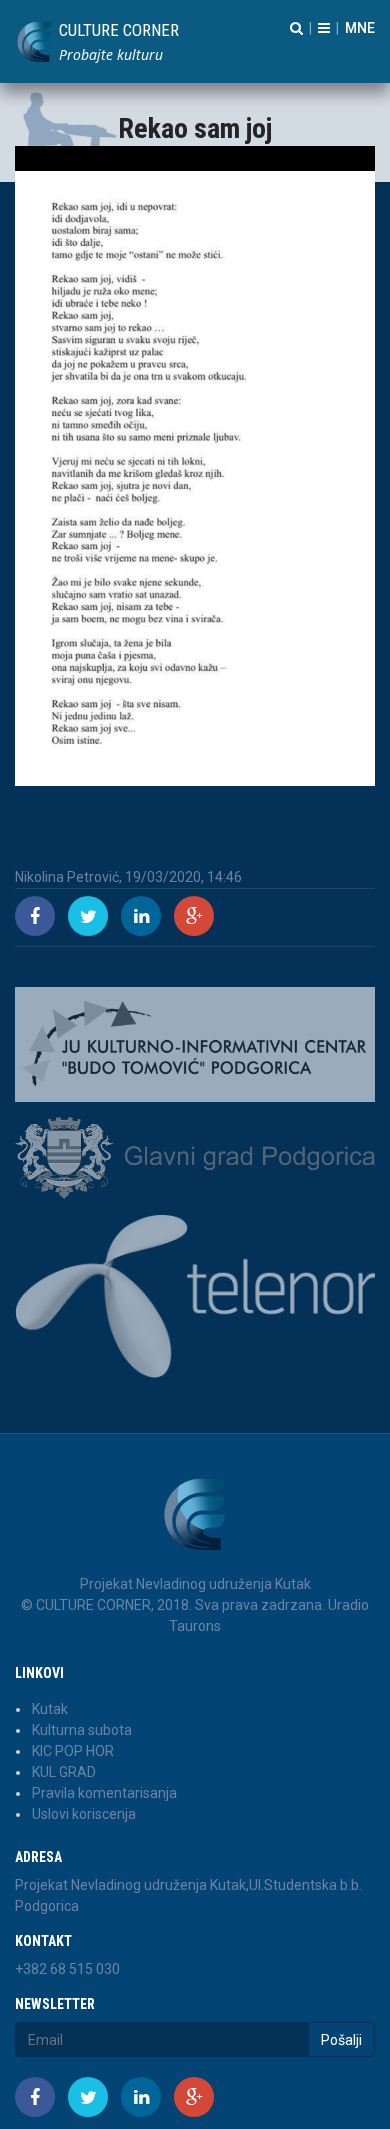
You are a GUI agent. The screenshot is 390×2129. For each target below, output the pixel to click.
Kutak (50, 1709)
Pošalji (341, 2040)
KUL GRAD (64, 1772)
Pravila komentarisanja (104, 1793)
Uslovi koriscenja (84, 1814)
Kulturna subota (82, 1730)
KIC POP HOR (73, 1751)
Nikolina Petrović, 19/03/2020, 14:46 (128, 877)
